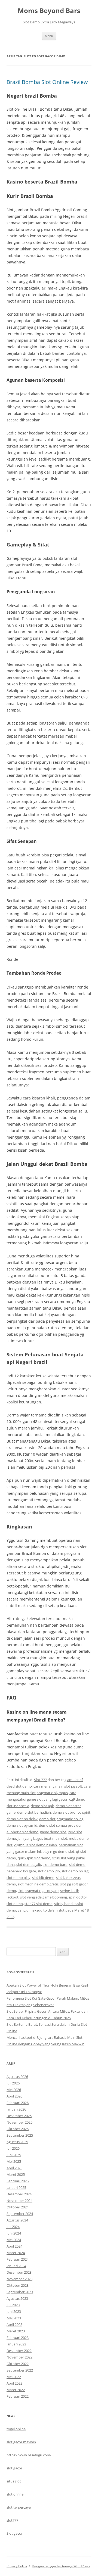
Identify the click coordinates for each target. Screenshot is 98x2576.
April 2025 (14, 2168)
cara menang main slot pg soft (58, 1786)
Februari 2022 (18, 2396)
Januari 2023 (16, 2344)
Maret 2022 (16, 2390)
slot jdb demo (43, 1878)
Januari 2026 (16, 2109)
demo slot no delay (22, 1819)
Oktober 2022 (18, 2364)
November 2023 (19, 2279)
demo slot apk (42, 1806)
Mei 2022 (14, 2377)
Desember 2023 (19, 2272)
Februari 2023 (18, 2338)
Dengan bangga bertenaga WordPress (61, 2566)
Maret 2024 (16, 2253)
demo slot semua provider (60, 1825)
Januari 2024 (16, 2266)
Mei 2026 (14, 2090)
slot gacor (14, 2468)
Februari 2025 (18, 2181)
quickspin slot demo (34, 1858)
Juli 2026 (13, 2083)
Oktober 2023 (18, 2285)
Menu (49, 36)
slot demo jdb (49, 1871)
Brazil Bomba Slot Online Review (47, 82)
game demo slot (53, 1832)
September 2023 (20, 2292)
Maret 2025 (16, 2174)
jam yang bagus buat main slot (42, 1838)
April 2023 (14, 2325)
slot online (15, 2494)
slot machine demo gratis (38, 1884)
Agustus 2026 (17, 2077)
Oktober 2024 (18, 2207)
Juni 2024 (14, 2233)
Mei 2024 (14, 2240)
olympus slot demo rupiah (36, 1845)
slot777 (12, 2520)
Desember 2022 (19, 2351)
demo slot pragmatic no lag (61, 1819)
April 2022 (14, 2383)
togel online (16, 2429)
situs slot (14, 2481)
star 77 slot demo (39, 1904)
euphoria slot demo (22, 1832)
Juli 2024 (13, 2227)
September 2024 (20, 2214)
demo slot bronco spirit (71, 1812)
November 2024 (19, 2201)
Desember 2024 (19, 2194)
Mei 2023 (14, 2318)
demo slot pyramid (22, 1825)
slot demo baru (55, 1865)
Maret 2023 (16, 2331)
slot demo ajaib (29, 1865)
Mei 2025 (14, 2161)
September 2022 (20, 2370)
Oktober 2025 (18, 2129)
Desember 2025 (19, 2116)
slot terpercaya (19, 2507)
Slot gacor (15, 2533)
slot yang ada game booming (44, 1897)
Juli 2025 (13, 2148)
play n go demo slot (58, 1851)
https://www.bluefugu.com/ (29, 2455)
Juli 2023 (13, 2305)
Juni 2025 (14, 2155)
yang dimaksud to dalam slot (41, 1910)
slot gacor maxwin (21, 2442)
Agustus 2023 (17, 2298)
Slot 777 (40, 1780)
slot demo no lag (75, 1871)
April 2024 (14, 2246)
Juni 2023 (14, 2311)
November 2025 (19, 2122)
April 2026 (14, 2096)
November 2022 (19, 2357)
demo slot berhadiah (34, 1812)
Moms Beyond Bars (49, 11)
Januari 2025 (16, 2187)
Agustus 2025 (17, 2142)
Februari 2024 (18, 2259)
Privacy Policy (17, 2566)
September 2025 (20, 2135)
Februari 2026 (18, 2103)
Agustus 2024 (17, 2220)
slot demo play (19, 1878)
